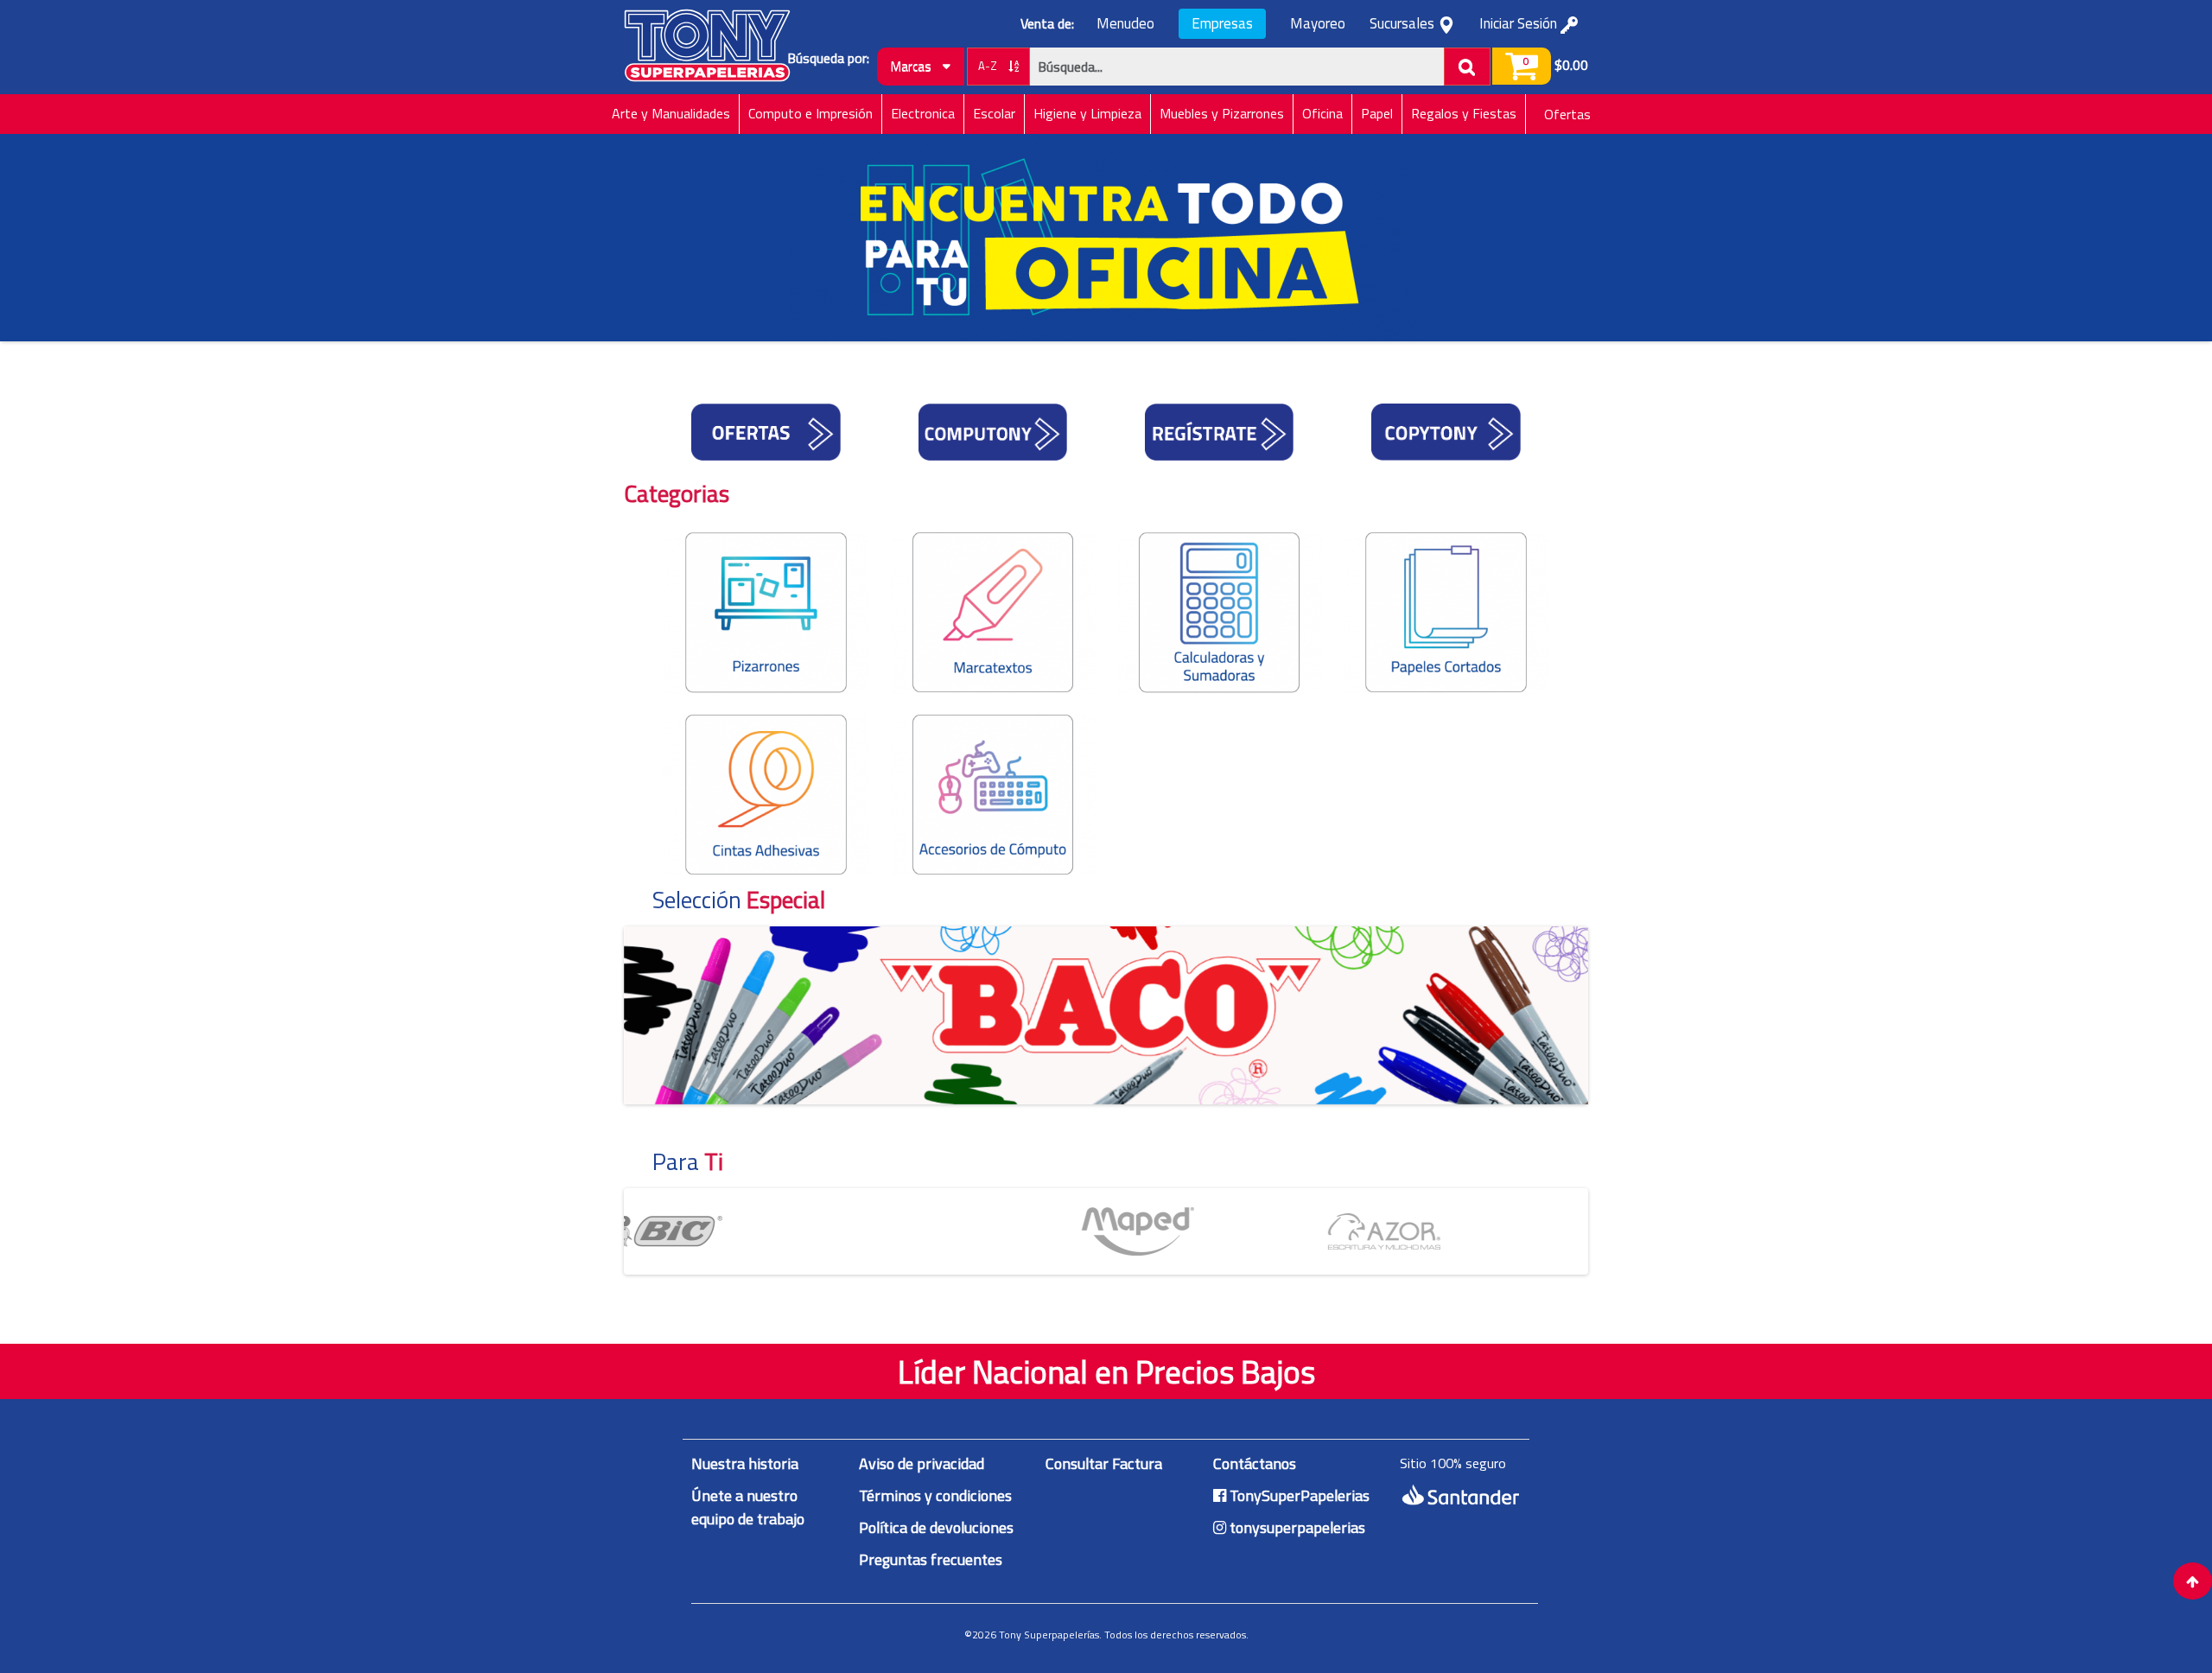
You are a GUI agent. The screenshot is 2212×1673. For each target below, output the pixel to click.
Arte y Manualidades (671, 113)
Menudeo (1125, 24)
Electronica (923, 113)
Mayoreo (1318, 24)
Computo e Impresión (810, 113)
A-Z (989, 66)
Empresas (1222, 23)
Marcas (912, 66)
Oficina (1322, 113)
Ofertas (1567, 114)
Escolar (994, 113)
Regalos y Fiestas (1464, 113)
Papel (1377, 113)
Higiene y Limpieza (1087, 113)
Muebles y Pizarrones (1222, 113)
